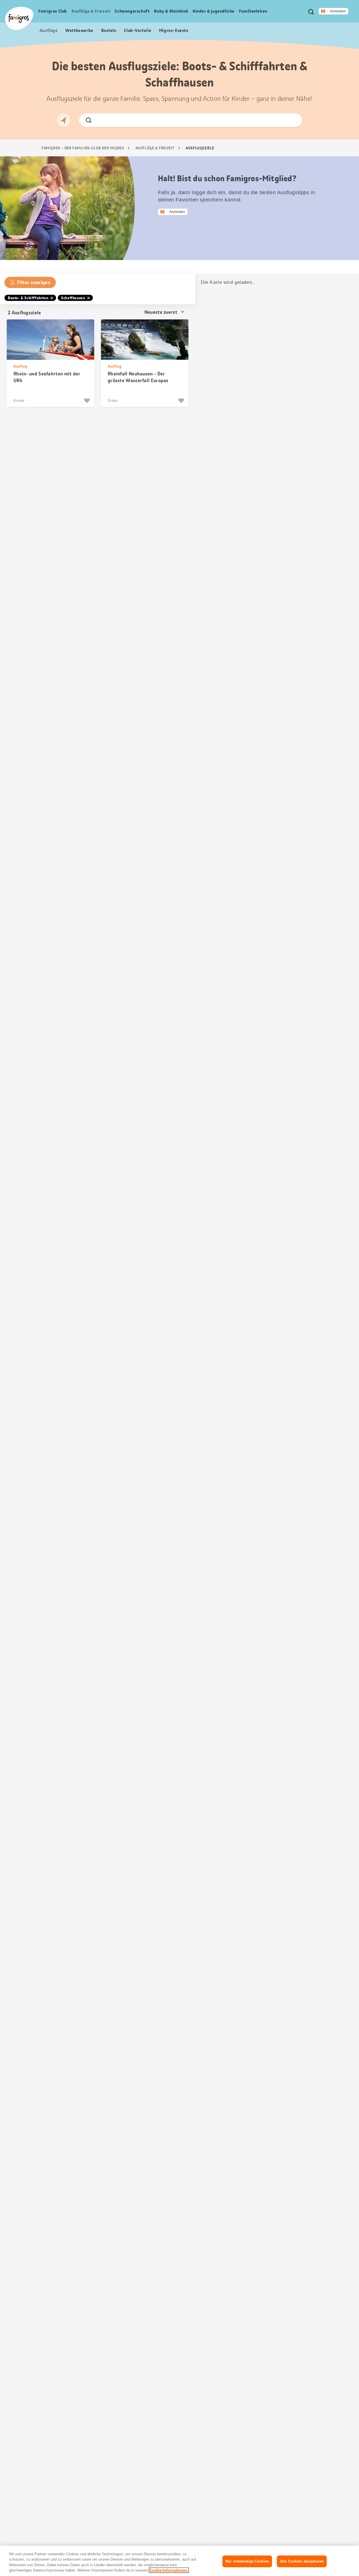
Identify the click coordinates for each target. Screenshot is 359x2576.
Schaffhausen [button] (73, 298)
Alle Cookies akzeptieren (302, 2561)
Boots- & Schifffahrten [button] (28, 298)
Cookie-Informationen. (169, 2570)
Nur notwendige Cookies (247, 2561)
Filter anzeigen (34, 282)
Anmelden (338, 11)
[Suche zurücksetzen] (293, 120)
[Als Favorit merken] (88, 401)
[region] (179, 2561)
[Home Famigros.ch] (19, 18)
